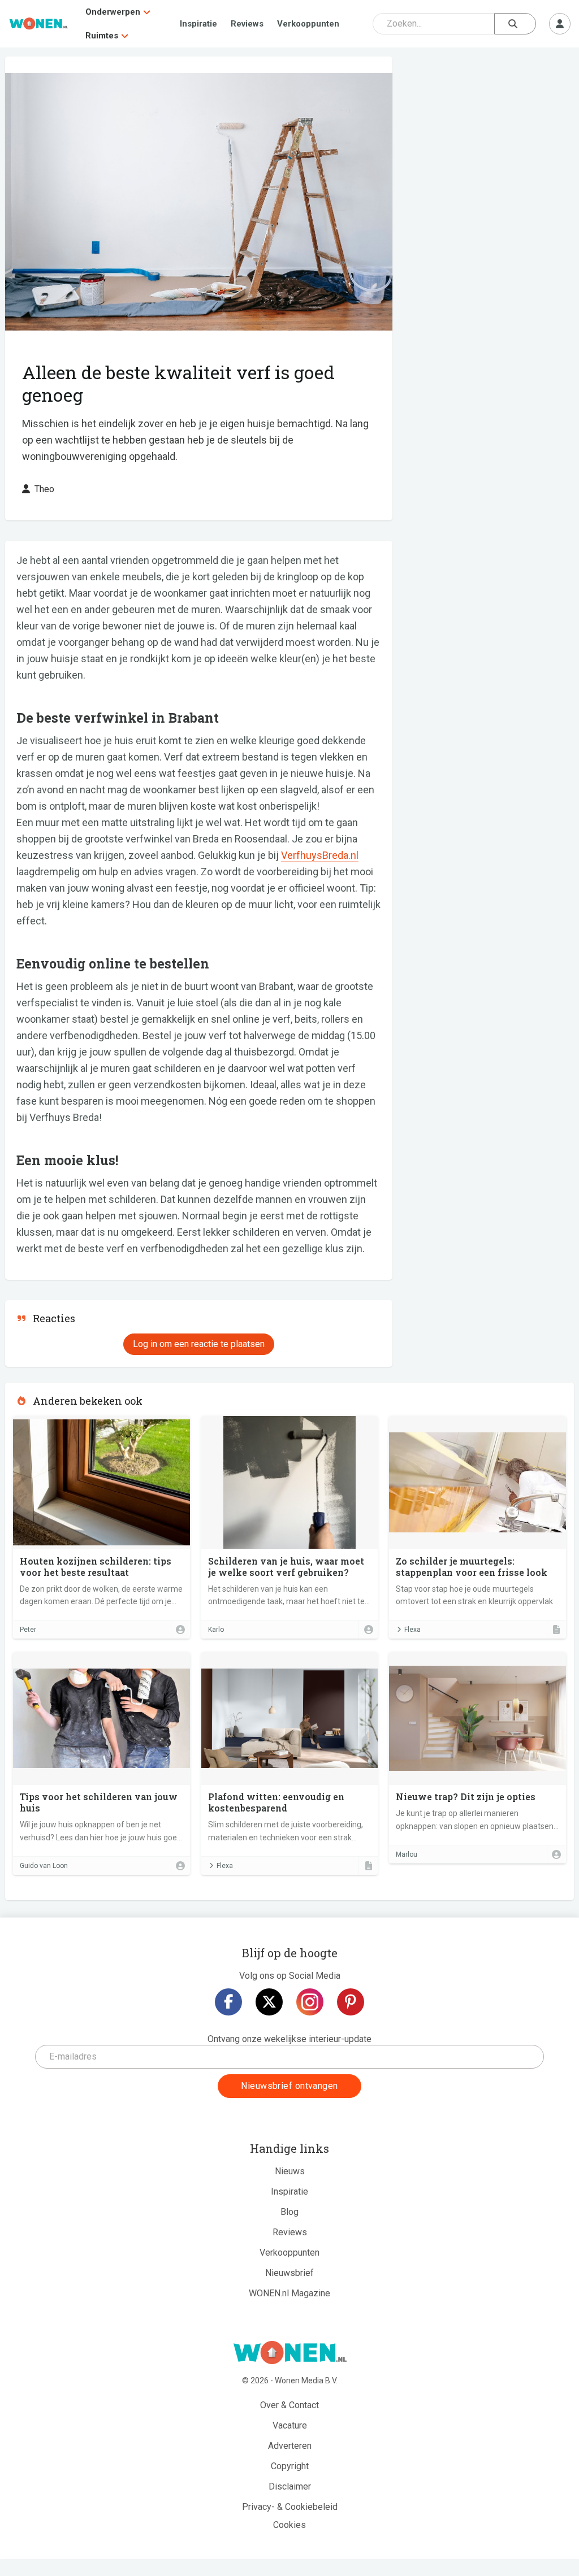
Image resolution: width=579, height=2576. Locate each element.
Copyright (290, 2466)
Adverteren (290, 2446)
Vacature (290, 2425)
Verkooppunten (308, 24)
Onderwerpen (113, 12)
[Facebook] (228, 2002)
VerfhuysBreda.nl (320, 855)
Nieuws (290, 2171)
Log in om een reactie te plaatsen (199, 1344)
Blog (289, 2212)
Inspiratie (198, 24)
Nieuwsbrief (289, 2273)
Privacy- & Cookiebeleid (290, 2507)
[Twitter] (269, 2002)
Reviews (247, 24)
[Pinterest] (351, 2002)
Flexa (412, 1630)
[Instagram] (310, 2002)
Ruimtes (102, 36)
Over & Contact (289, 2405)
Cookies (289, 2525)
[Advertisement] (489, 138)
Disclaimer (290, 2486)
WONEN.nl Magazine (289, 2293)
